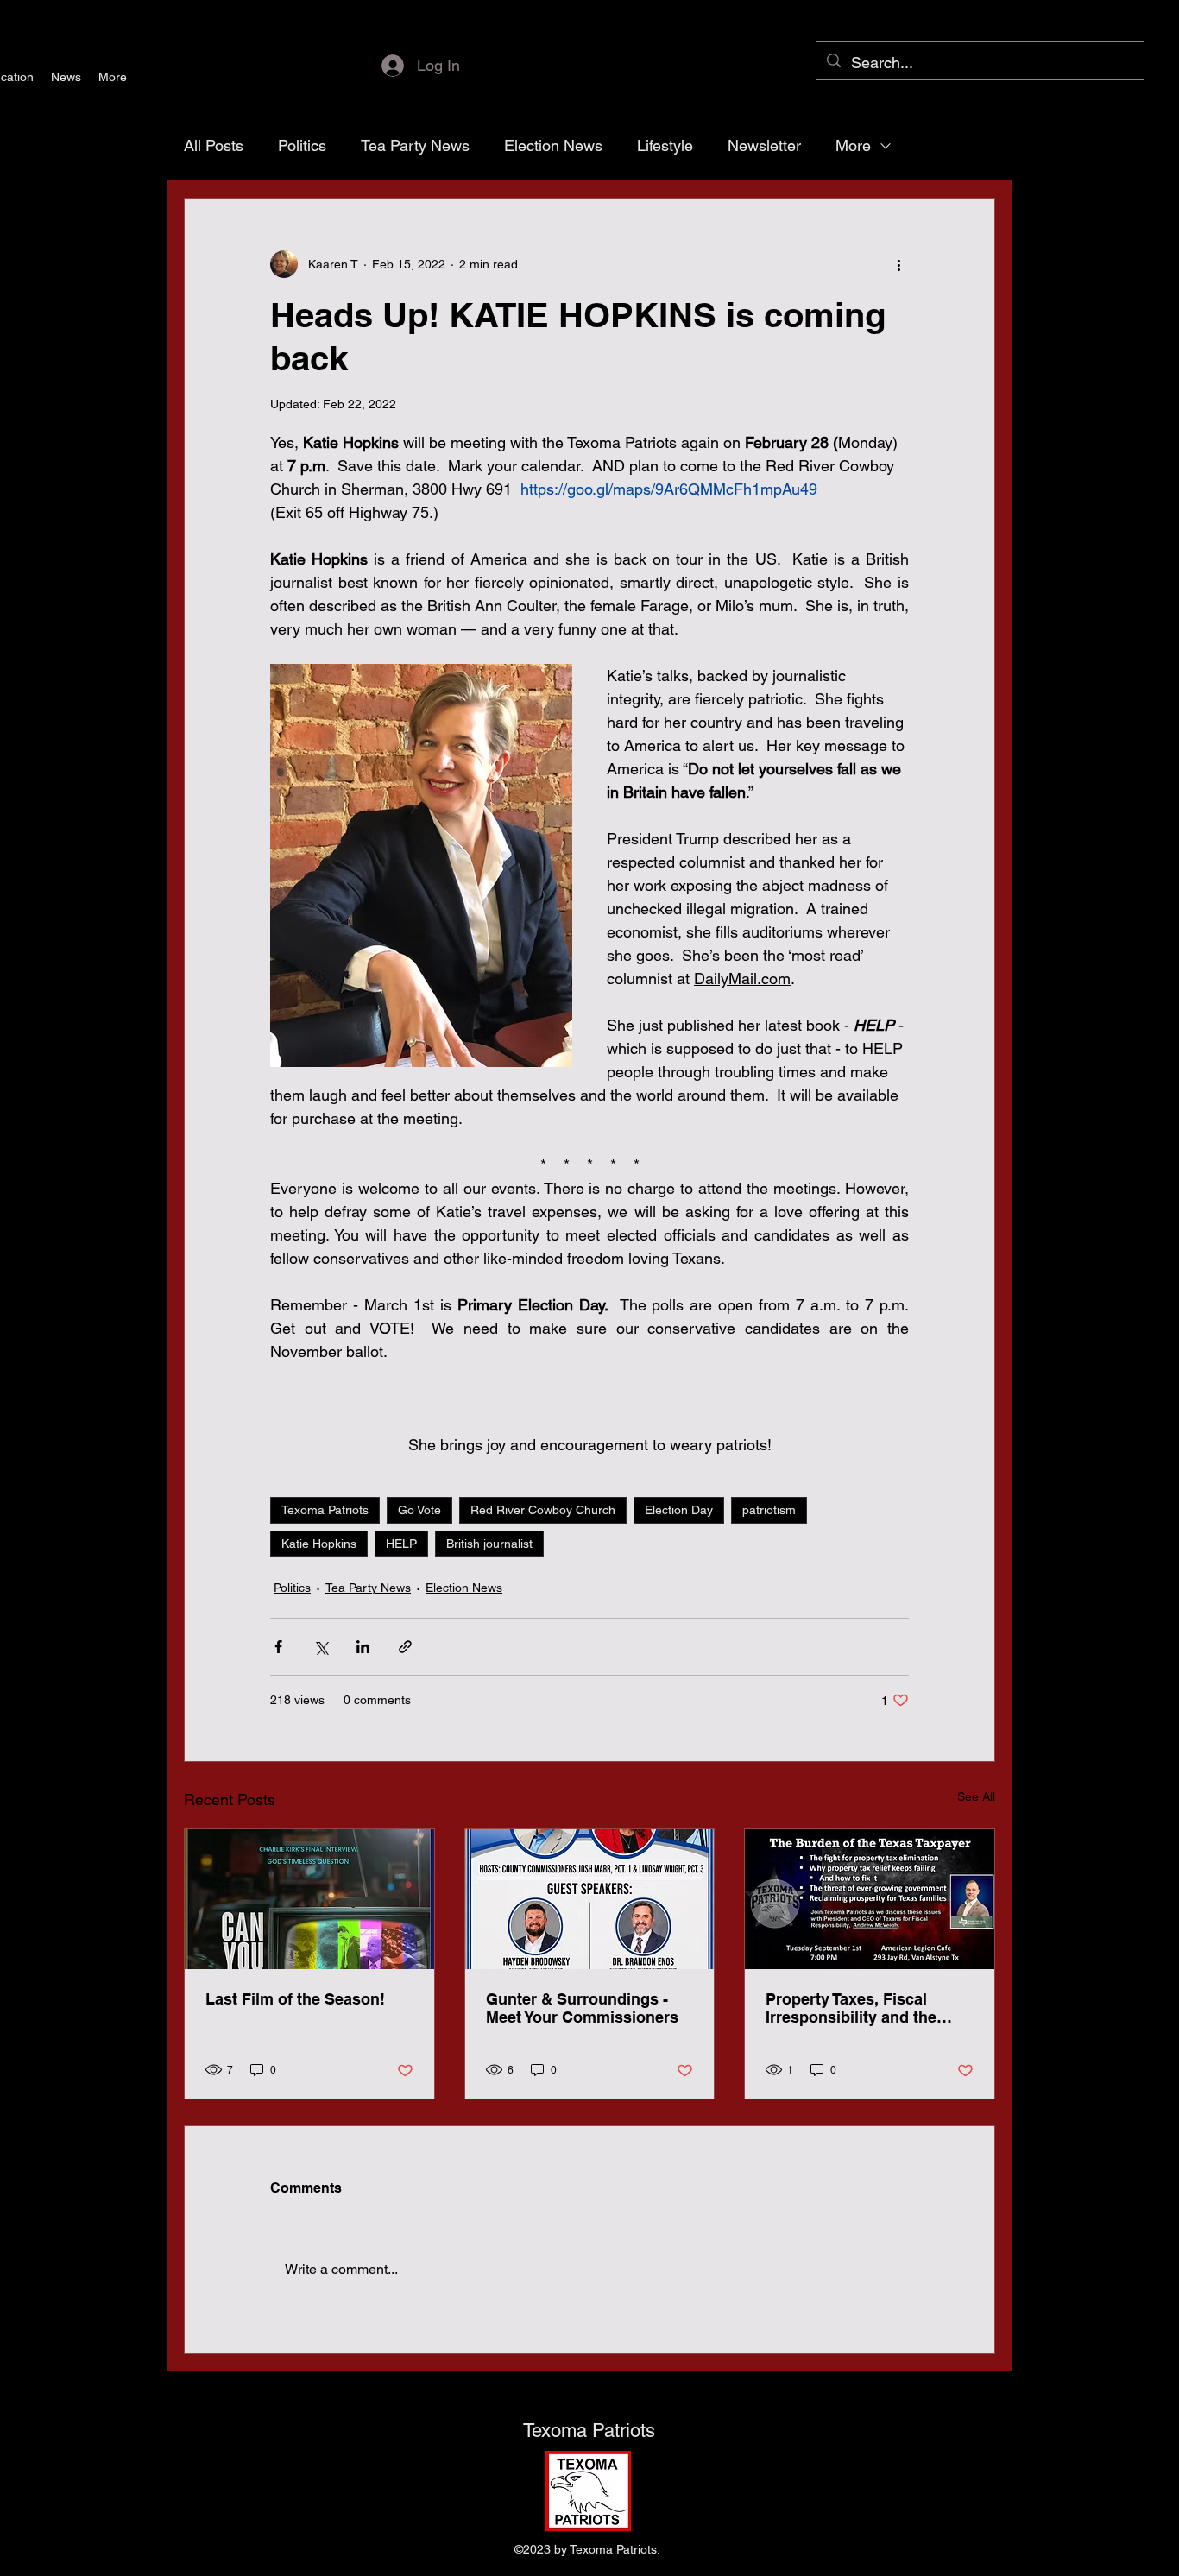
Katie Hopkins (319, 1544)
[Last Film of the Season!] (309, 1899)
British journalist (489, 1544)
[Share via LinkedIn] (363, 1647)
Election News (553, 145)
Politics (302, 145)
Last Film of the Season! (295, 1999)
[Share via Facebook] (278, 1647)
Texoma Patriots (325, 1510)
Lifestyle (665, 145)
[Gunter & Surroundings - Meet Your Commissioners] (590, 1899)
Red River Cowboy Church (543, 1510)
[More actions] (898, 264)
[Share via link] (405, 1647)
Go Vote (419, 1510)
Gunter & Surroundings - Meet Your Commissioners (582, 2008)
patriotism (769, 1510)
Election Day (679, 1510)
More (853, 145)
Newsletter (764, 145)
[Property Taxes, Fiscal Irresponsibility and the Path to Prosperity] (870, 1899)
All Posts (214, 145)
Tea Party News (415, 145)
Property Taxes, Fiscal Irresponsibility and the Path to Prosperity (851, 2008)
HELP (401, 1544)
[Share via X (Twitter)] (321, 1647)
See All (976, 1796)
